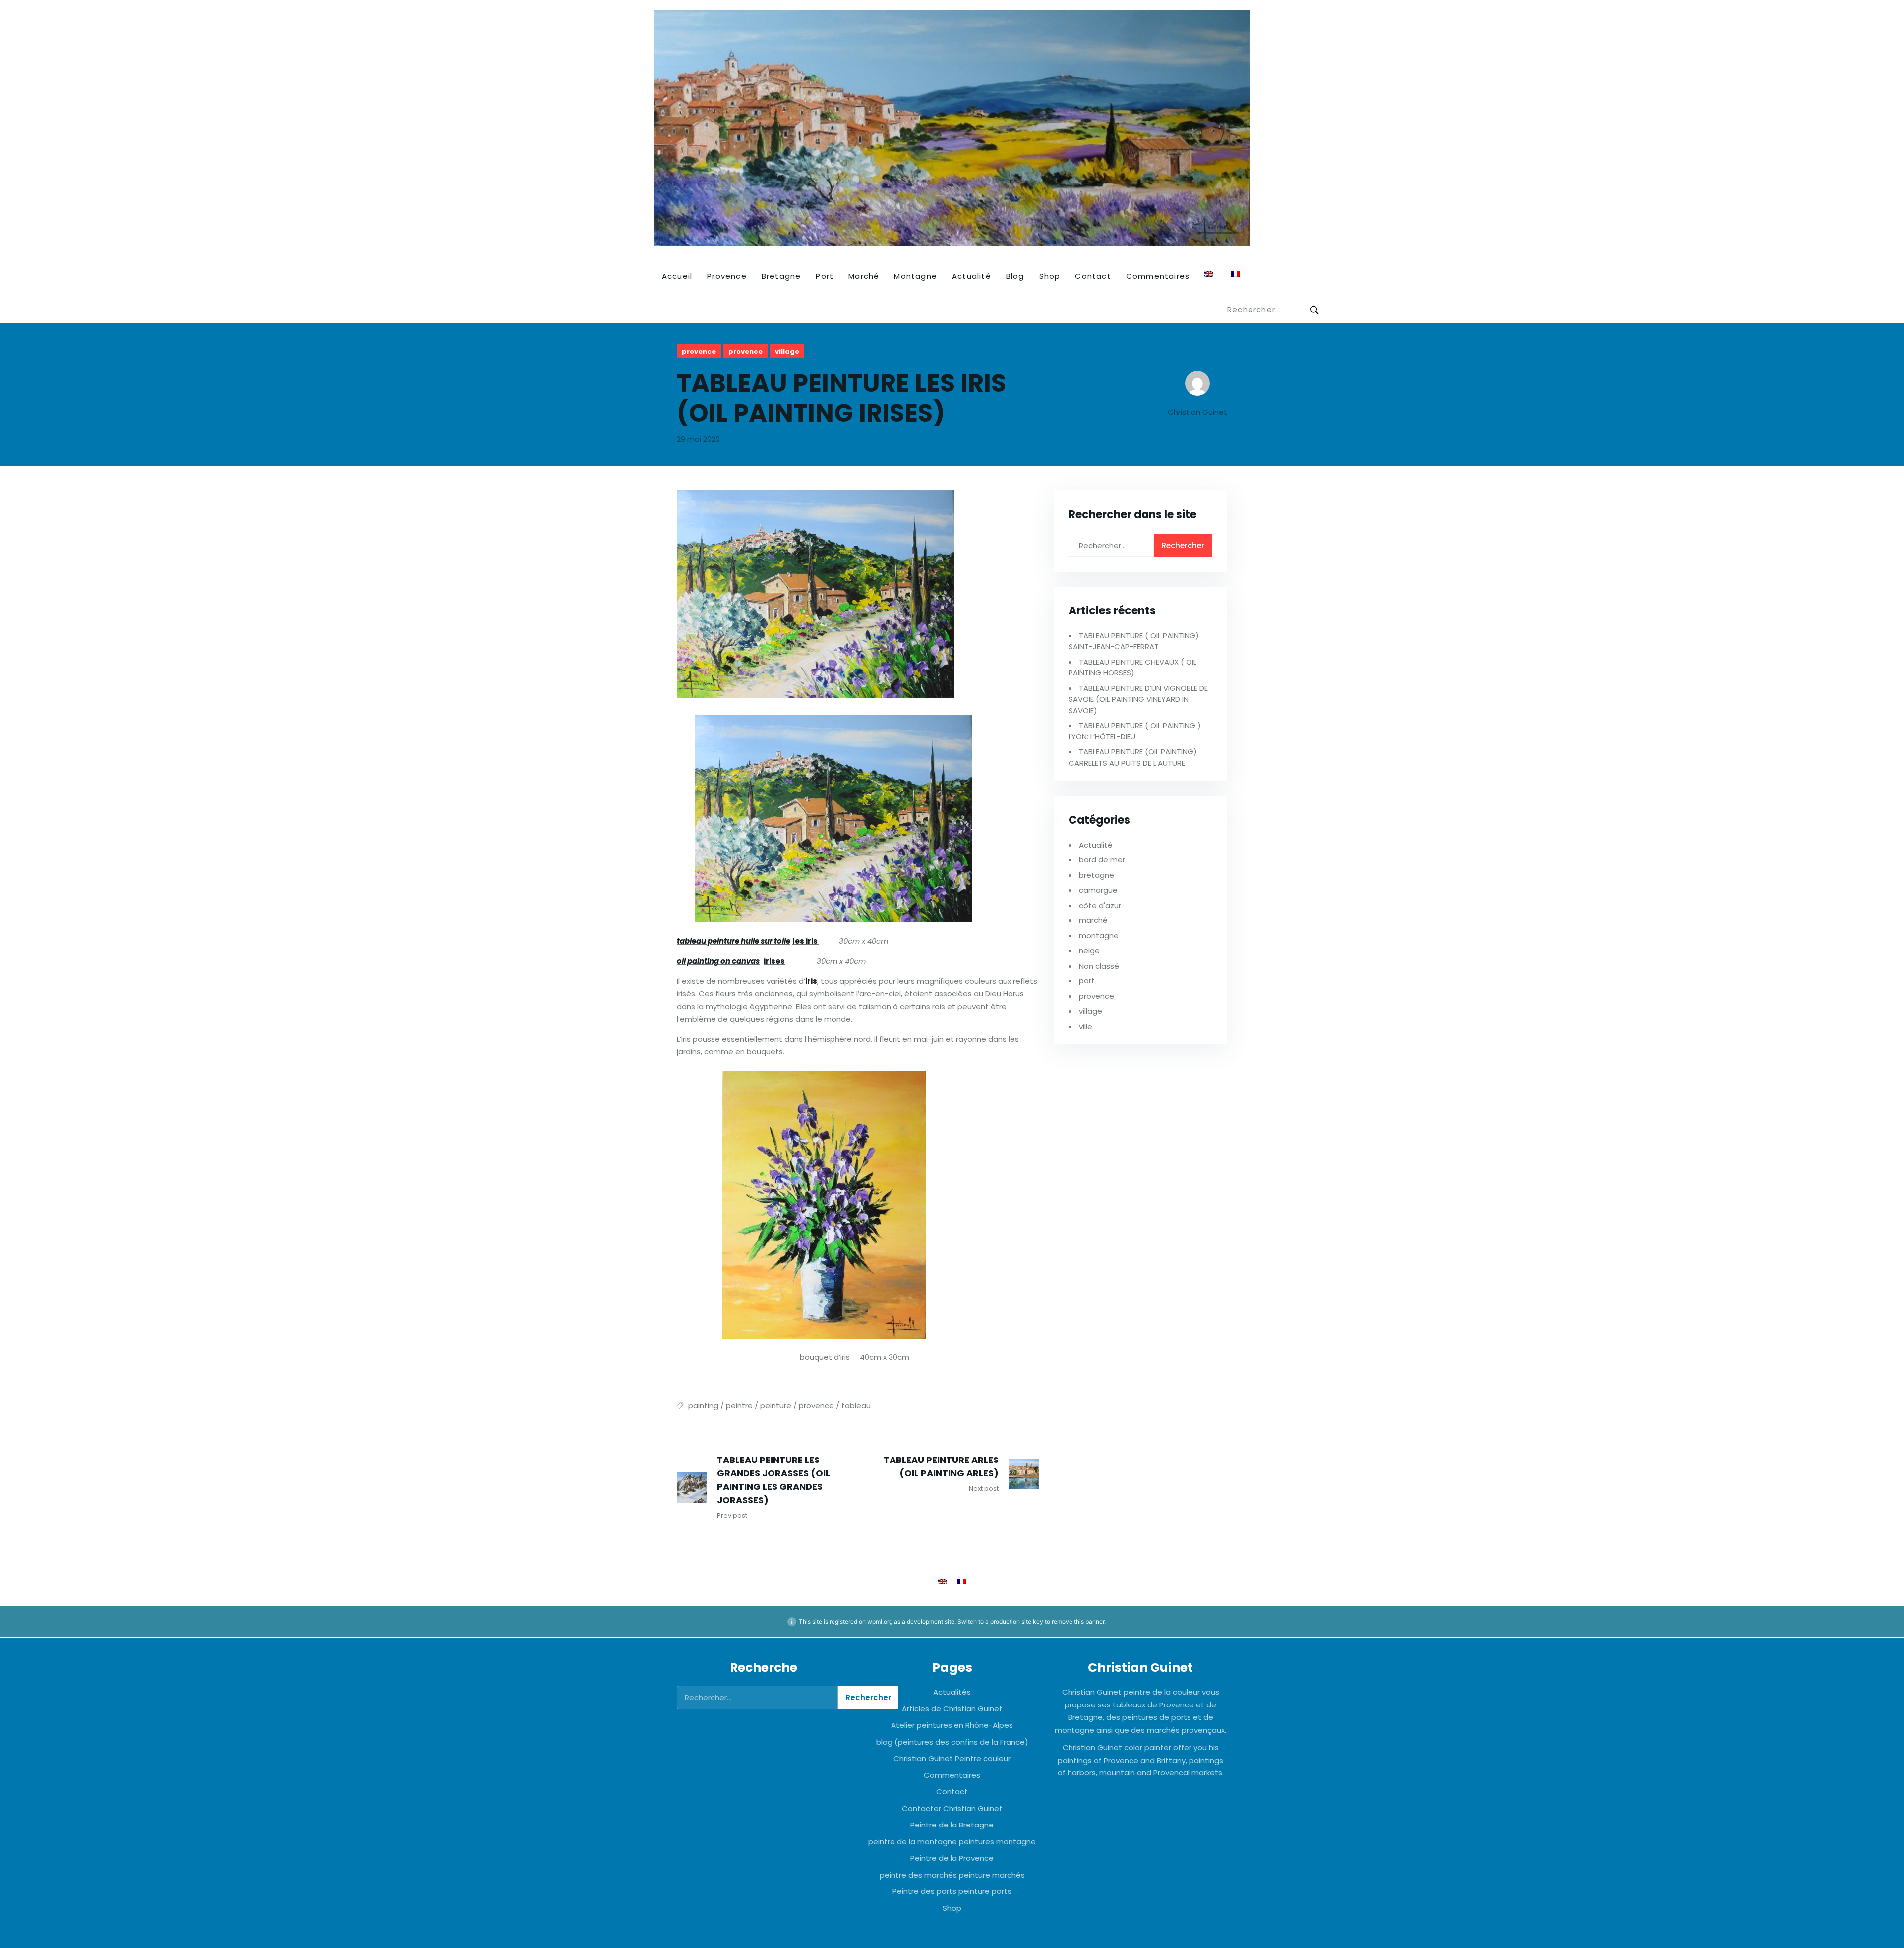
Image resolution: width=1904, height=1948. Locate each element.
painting (703, 1406)
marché (1093, 920)
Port (825, 276)
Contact (1093, 276)
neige (1089, 950)
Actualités (952, 1692)
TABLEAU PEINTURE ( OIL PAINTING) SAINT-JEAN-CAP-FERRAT (1134, 641)
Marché (864, 276)
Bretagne (781, 276)
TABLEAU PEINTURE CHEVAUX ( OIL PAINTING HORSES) (1132, 668)
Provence (727, 276)
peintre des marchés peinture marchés (952, 1875)
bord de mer (1102, 860)
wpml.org (880, 1621)
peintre (739, 1406)
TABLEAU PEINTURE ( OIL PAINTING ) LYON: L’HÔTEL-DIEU (1135, 731)
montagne (1099, 936)
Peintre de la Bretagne (952, 1825)
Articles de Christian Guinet (952, 1709)
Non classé (1099, 966)
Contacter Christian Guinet (952, 1808)
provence (699, 351)
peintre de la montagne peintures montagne (952, 1842)
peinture (776, 1406)
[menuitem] (1210, 274)
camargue (1098, 890)
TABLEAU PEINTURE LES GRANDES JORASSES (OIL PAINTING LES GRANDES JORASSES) (773, 1480)
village (787, 351)
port (1087, 981)
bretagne (1097, 875)
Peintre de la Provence (952, 1858)
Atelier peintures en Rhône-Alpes (952, 1725)
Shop (1050, 276)
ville (1086, 1026)
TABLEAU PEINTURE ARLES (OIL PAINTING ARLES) (941, 1466)
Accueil (677, 276)
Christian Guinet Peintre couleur (952, 1758)
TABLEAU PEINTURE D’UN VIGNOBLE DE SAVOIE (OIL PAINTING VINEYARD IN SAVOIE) (1138, 699)
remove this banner (1078, 1621)
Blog (1015, 276)
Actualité (972, 276)
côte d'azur (1100, 905)
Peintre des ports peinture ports (952, 1891)
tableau (856, 1406)
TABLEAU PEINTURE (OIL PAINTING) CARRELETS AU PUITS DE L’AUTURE (1133, 757)
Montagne (916, 276)
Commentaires (1158, 276)
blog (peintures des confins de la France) (952, 1742)
